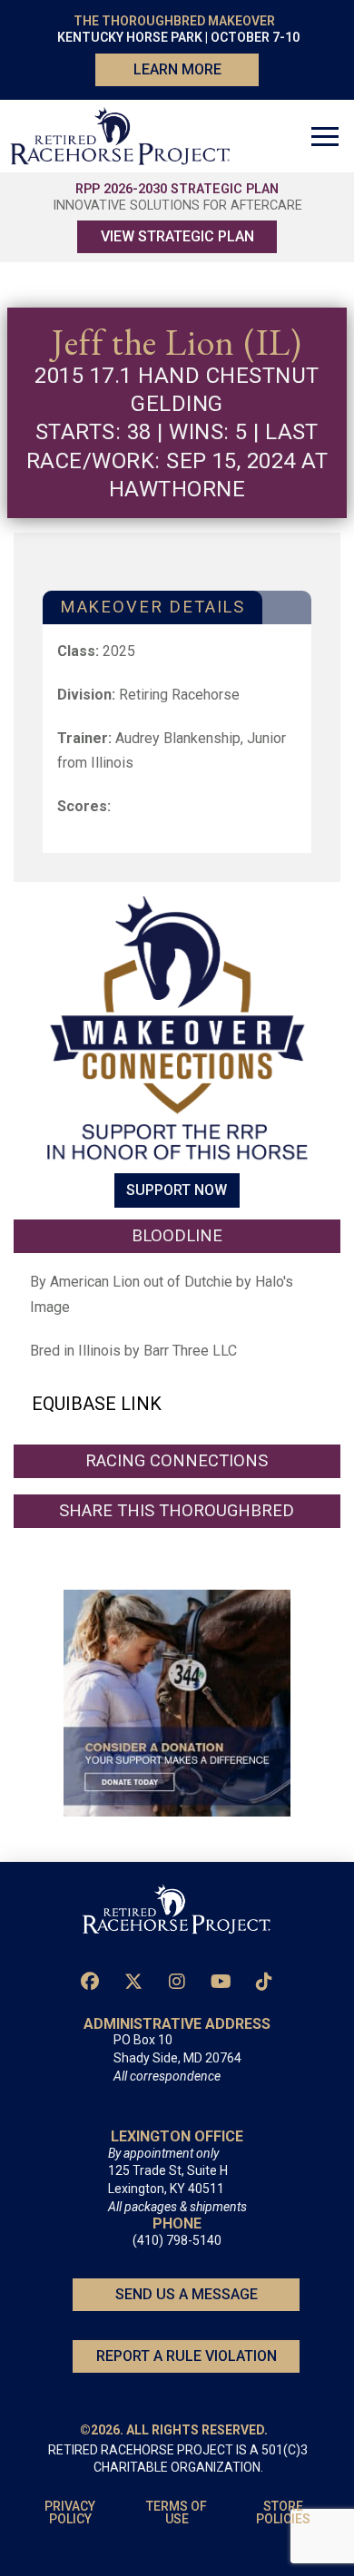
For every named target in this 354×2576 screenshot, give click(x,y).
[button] (325, 136)
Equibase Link (97, 1404)
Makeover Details (152, 607)
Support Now (177, 1191)
